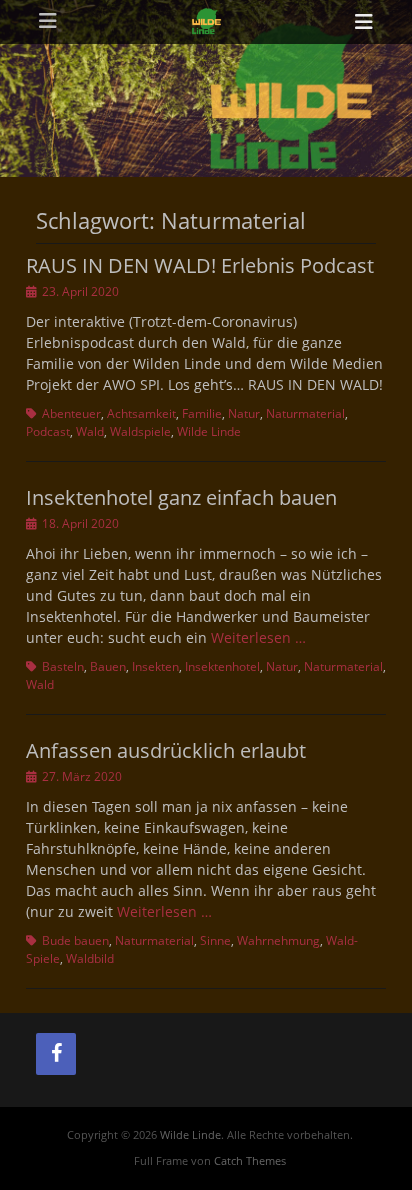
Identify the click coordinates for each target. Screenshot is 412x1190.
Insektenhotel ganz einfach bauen (181, 497)
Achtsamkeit (141, 413)
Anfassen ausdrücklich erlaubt (166, 750)
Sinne (215, 940)
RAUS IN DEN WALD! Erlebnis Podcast (200, 265)
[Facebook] (56, 1054)
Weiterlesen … (258, 637)
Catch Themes (250, 1160)
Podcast (48, 431)
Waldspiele (140, 431)
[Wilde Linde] (206, 22)
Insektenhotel (222, 666)
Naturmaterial (305, 413)
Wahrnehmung (278, 940)
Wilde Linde (209, 431)
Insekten (155, 666)
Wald (90, 431)
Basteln (63, 666)
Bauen (108, 666)
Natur (244, 413)
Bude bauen (75, 940)
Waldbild (90, 958)
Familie (202, 413)
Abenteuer (71, 413)
